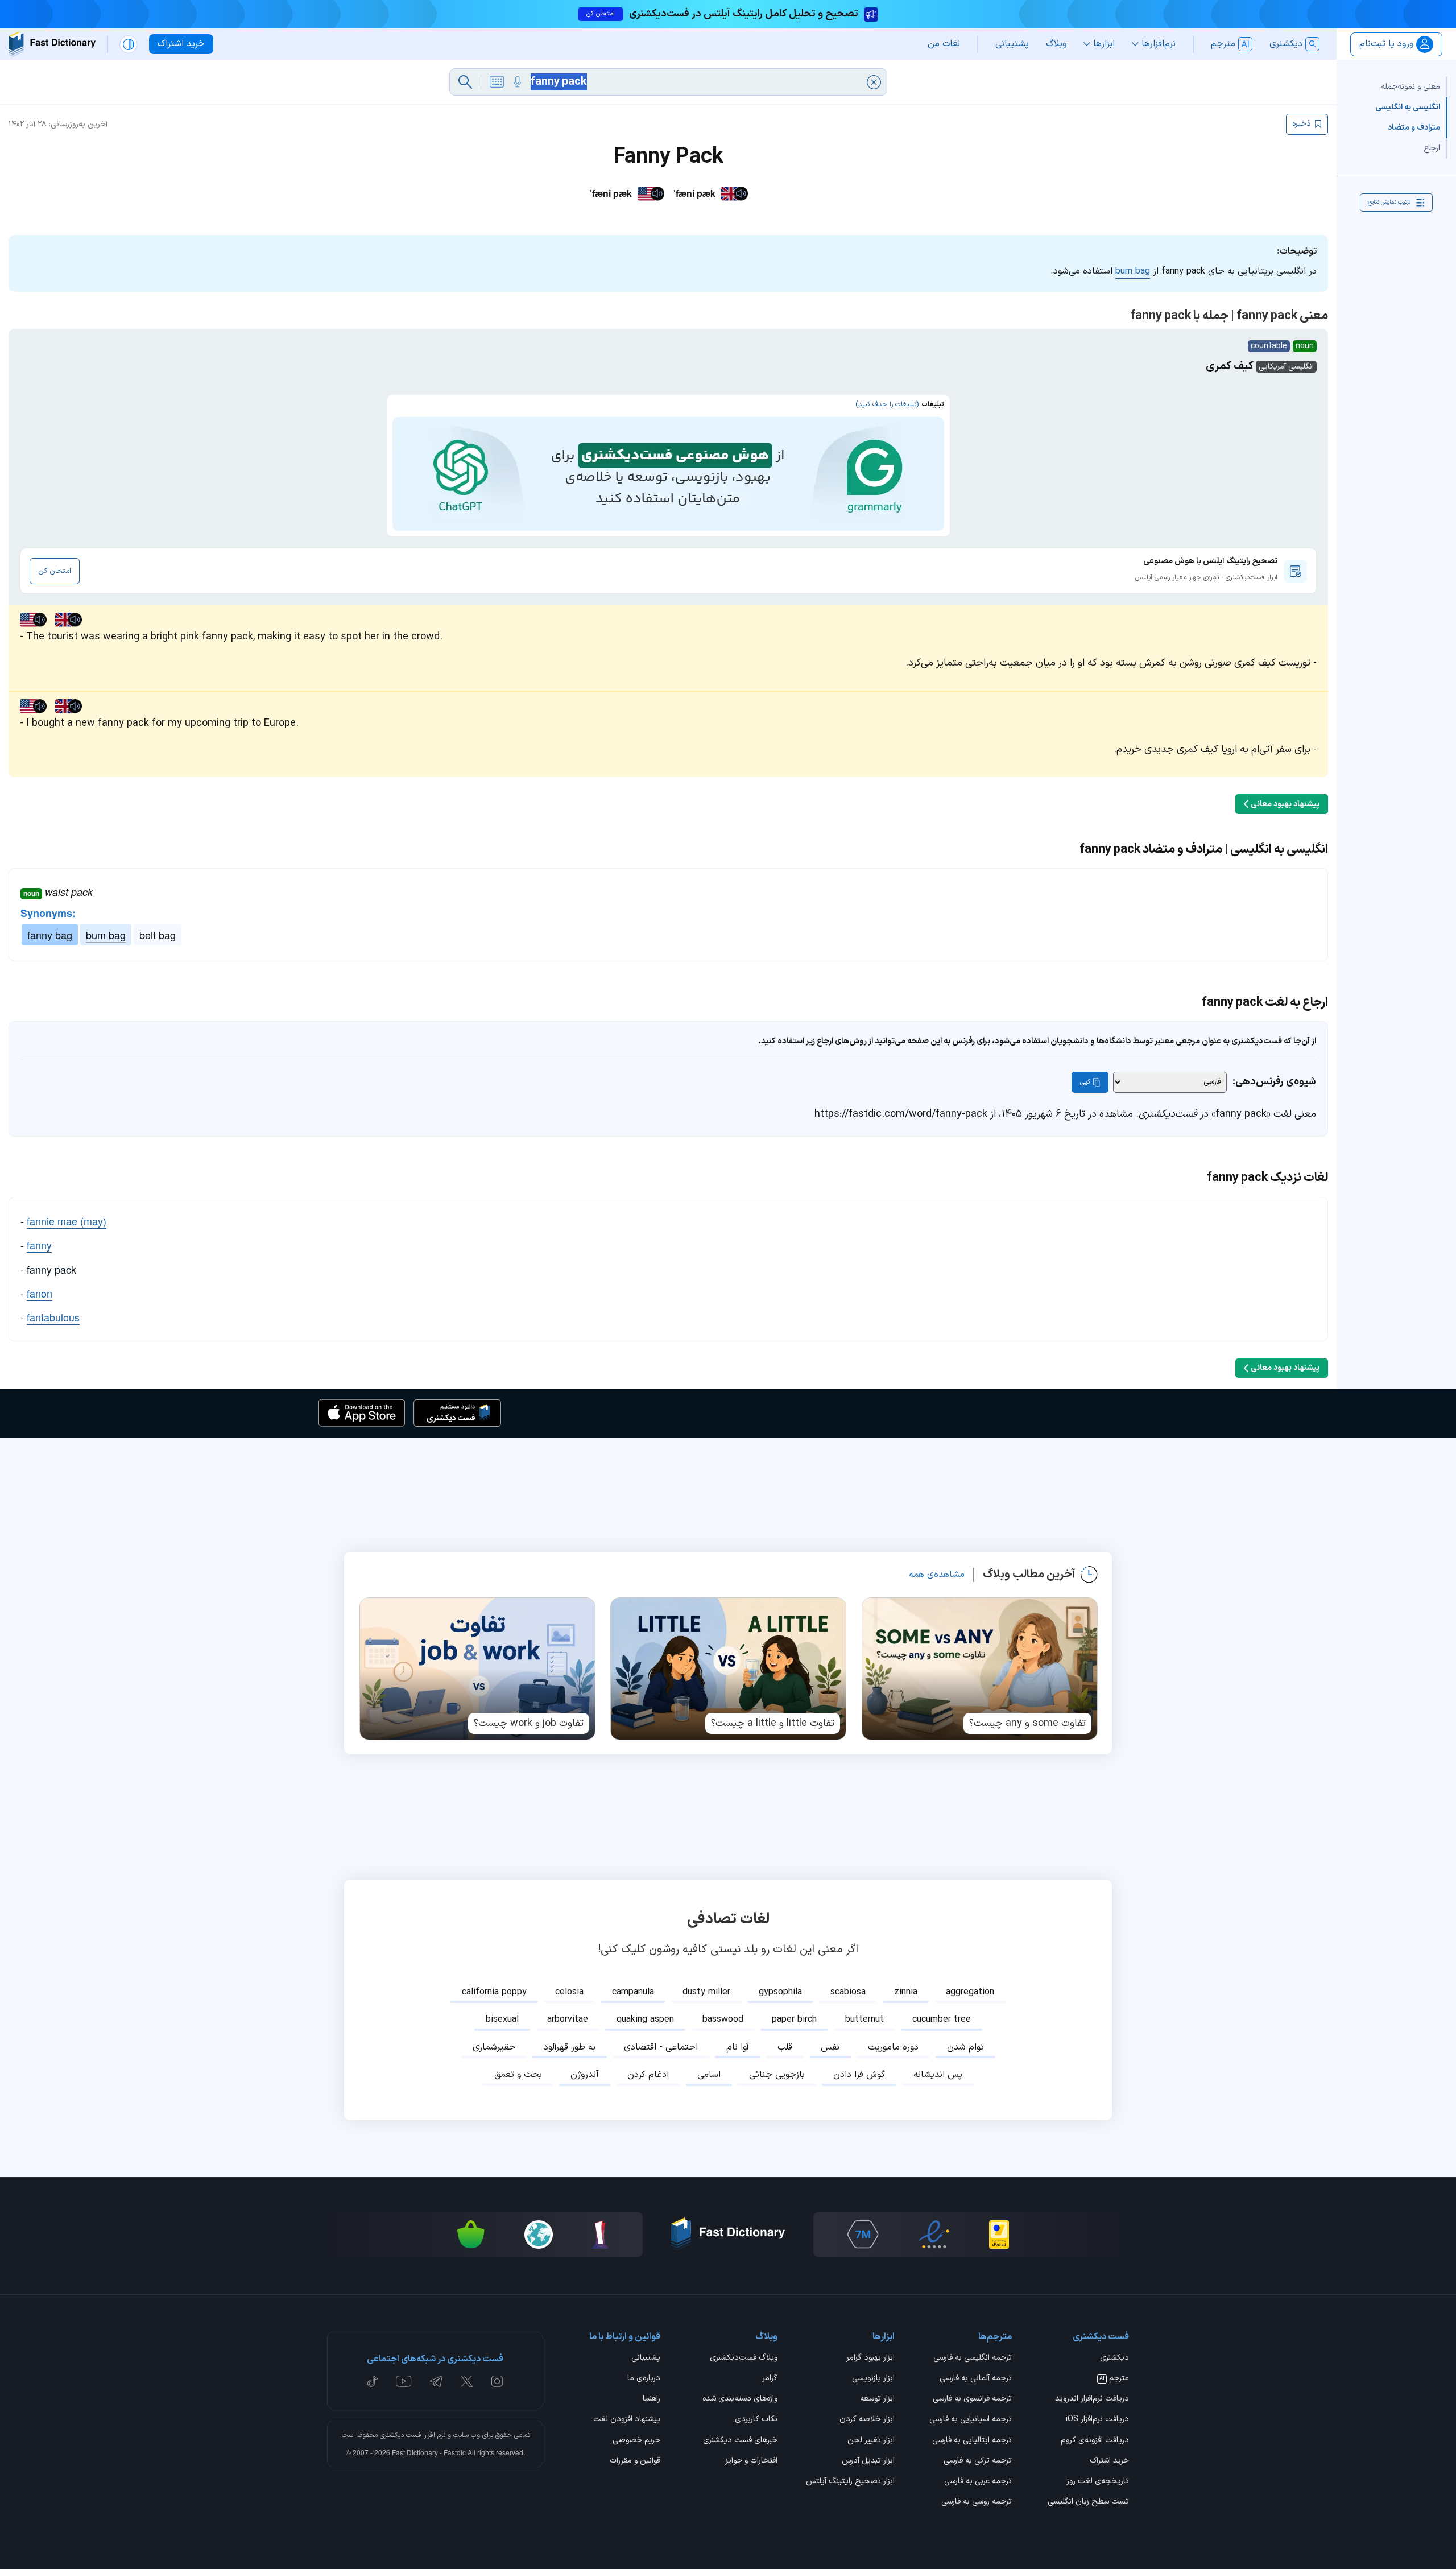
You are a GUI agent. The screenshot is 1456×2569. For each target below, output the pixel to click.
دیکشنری (1114, 2359)
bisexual (502, 2019)
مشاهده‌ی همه (937, 1575)
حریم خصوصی (636, 2441)
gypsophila (780, 1992)
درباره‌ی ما (644, 2379)
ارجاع (1432, 148)
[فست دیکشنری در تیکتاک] (373, 2381)
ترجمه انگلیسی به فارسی (973, 2359)
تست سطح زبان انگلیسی (1088, 2502)
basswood (723, 2019)
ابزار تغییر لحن (871, 2441)
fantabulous (53, 1317)
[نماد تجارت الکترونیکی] (934, 2235)
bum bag (1133, 271)
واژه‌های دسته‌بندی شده (740, 2399)
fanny (39, 1245)
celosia (569, 1992)
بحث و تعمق (518, 2075)
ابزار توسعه (877, 2399)
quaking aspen (645, 2019)
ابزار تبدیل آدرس (868, 2461)
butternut (864, 2019)
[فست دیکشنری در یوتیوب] (404, 2381)
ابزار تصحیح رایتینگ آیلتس (850, 2482)
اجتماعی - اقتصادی (661, 2047)
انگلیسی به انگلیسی (1408, 107)
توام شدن (965, 2047)
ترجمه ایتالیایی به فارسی (972, 2441)
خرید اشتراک (1109, 2461)
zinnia (906, 1992)
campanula (633, 1992)
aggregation (970, 1992)
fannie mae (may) (67, 1221)
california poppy (494, 1992)
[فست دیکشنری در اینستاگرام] (497, 2381)
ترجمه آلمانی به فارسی (976, 2379)
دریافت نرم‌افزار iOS (1097, 2420)
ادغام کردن (648, 2075)
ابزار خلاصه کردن (867, 2420)
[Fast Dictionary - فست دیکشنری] (52, 44)
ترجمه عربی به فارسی (978, 2482)
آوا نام (738, 2047)
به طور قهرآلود (570, 2047)
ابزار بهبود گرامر (870, 2359)
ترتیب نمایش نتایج (1389, 202)
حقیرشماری (494, 2047)
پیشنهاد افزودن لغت (627, 2420)
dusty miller (706, 1992)
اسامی (709, 2075)
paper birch (794, 2019)
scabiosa (848, 1992)
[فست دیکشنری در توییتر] (467, 2381)
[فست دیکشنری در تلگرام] (437, 2381)
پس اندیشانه (938, 2075)
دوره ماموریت (893, 2047)
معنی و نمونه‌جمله (1410, 87)
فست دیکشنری (401, 2435)
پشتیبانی (646, 2359)
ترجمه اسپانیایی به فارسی (971, 2420)
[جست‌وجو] (465, 82)
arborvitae (568, 2019)
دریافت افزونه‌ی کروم (1095, 2441)
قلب (785, 2047)
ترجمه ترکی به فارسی (978, 2461)
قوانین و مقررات (635, 2461)
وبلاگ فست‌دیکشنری (744, 2359)
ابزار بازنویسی (873, 2379)
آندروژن (585, 2075)
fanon (40, 1293)
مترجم (1114, 2379)
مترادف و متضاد (1414, 128)
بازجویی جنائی (777, 2075)
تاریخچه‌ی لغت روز (1098, 2482)
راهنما (652, 2399)
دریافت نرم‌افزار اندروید (1092, 2399)
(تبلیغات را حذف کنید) (887, 404)
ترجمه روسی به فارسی (977, 2502)
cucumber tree (942, 2019)
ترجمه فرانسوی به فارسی (972, 2399)
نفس (830, 2047)
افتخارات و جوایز (751, 2461)
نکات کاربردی (756, 2420)
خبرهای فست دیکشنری (740, 2441)
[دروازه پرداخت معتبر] (999, 2235)
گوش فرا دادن (859, 2075)
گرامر (770, 2379)
